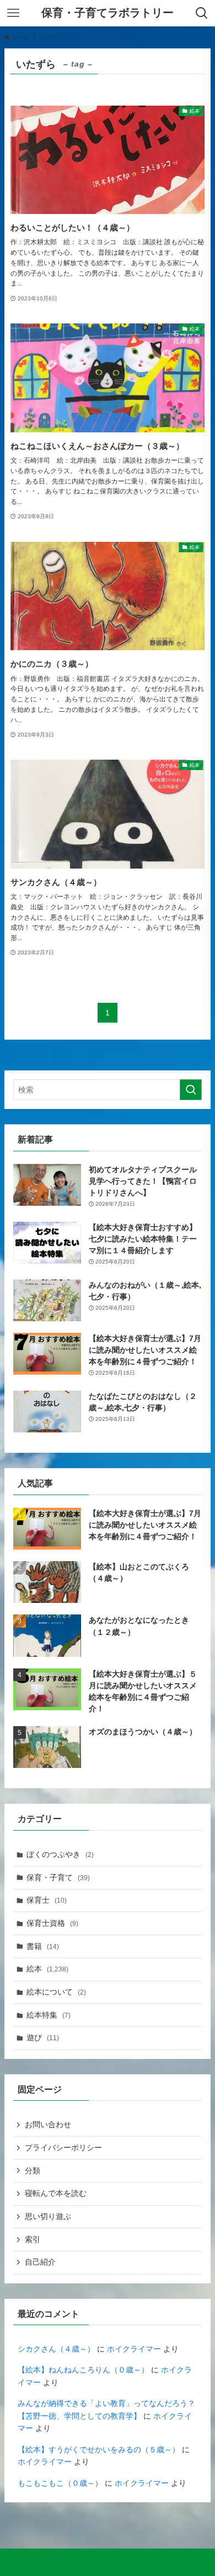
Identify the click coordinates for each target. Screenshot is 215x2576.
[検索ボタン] (202, 13)
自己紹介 (40, 2262)
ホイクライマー (134, 2349)
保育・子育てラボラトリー (108, 13)
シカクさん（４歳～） (56, 2349)
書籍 (43, 1946)
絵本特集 (49, 2015)
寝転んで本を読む (56, 2193)
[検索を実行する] (191, 1090)
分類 (33, 2171)
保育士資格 (52, 1923)
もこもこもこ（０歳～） (60, 2483)
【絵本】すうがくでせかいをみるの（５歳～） (99, 2449)
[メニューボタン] (13, 13)
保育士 (47, 1900)
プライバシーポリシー (63, 2147)
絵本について (56, 1992)
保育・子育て (58, 1877)
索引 (33, 2239)
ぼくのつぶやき (60, 1854)
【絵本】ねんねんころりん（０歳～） (83, 2370)
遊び (43, 2037)
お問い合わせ (48, 2124)
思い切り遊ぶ (48, 2216)
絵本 (47, 1969)
